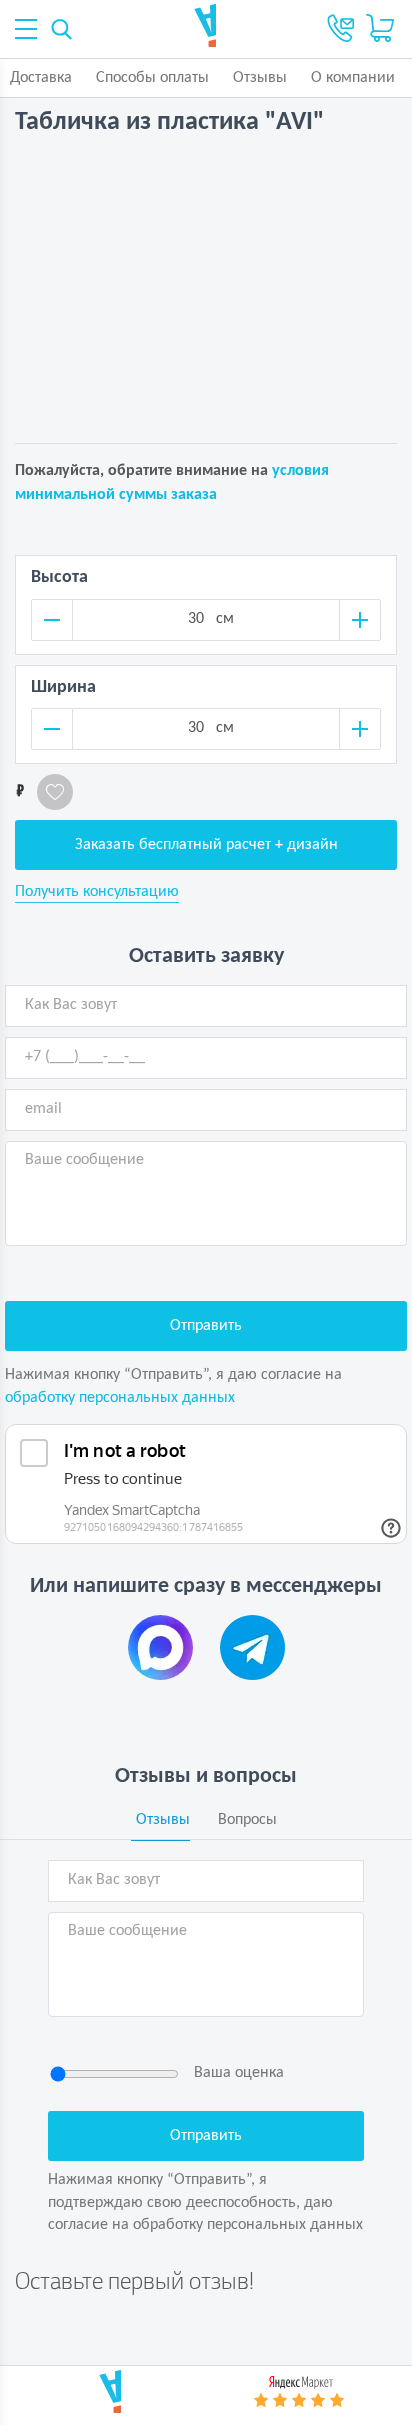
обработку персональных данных (120, 1398)
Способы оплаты (152, 78)
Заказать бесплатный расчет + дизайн (206, 845)
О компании (353, 78)
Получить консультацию (97, 892)
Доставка (41, 78)
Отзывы (260, 78)
